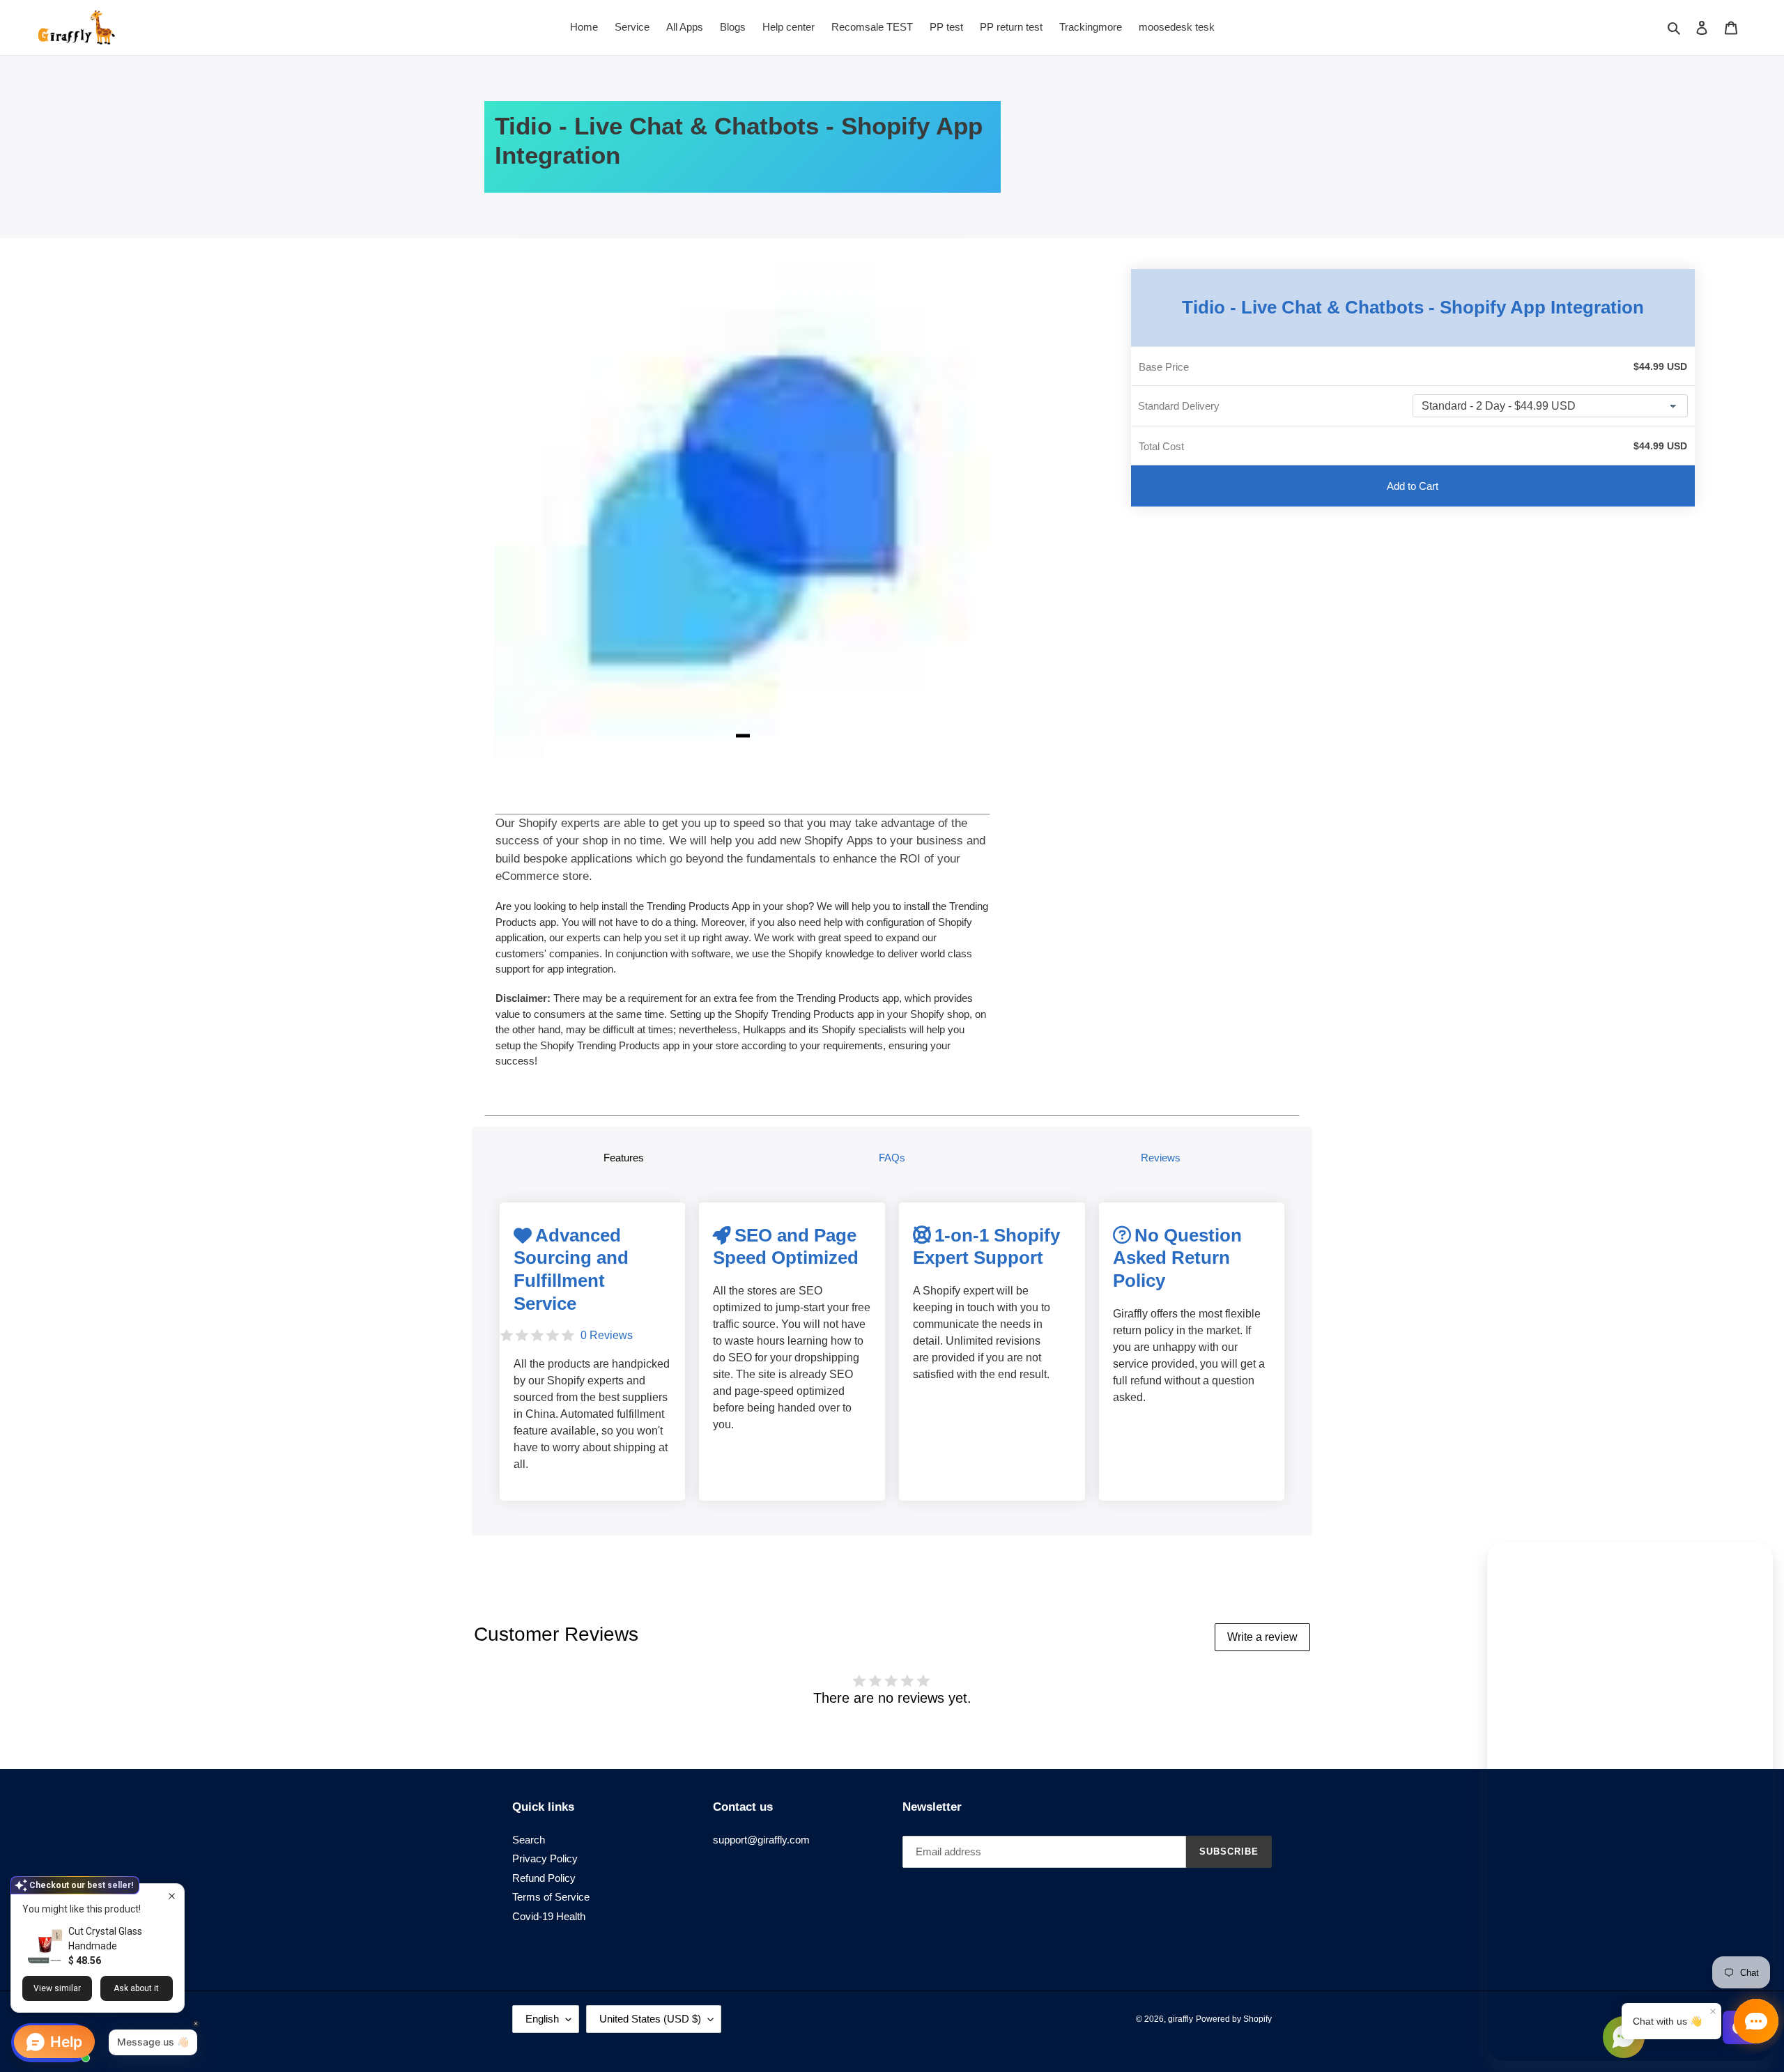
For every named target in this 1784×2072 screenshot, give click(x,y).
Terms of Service (551, 1897)
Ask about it (136, 1988)
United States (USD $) (650, 2019)
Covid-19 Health (549, 1916)
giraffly (1181, 2019)
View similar (57, 1988)
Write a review (1262, 1637)
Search (529, 1840)
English (542, 2019)
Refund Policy (544, 1878)
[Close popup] (172, 1896)
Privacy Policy (545, 1858)
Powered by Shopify (1234, 2019)
